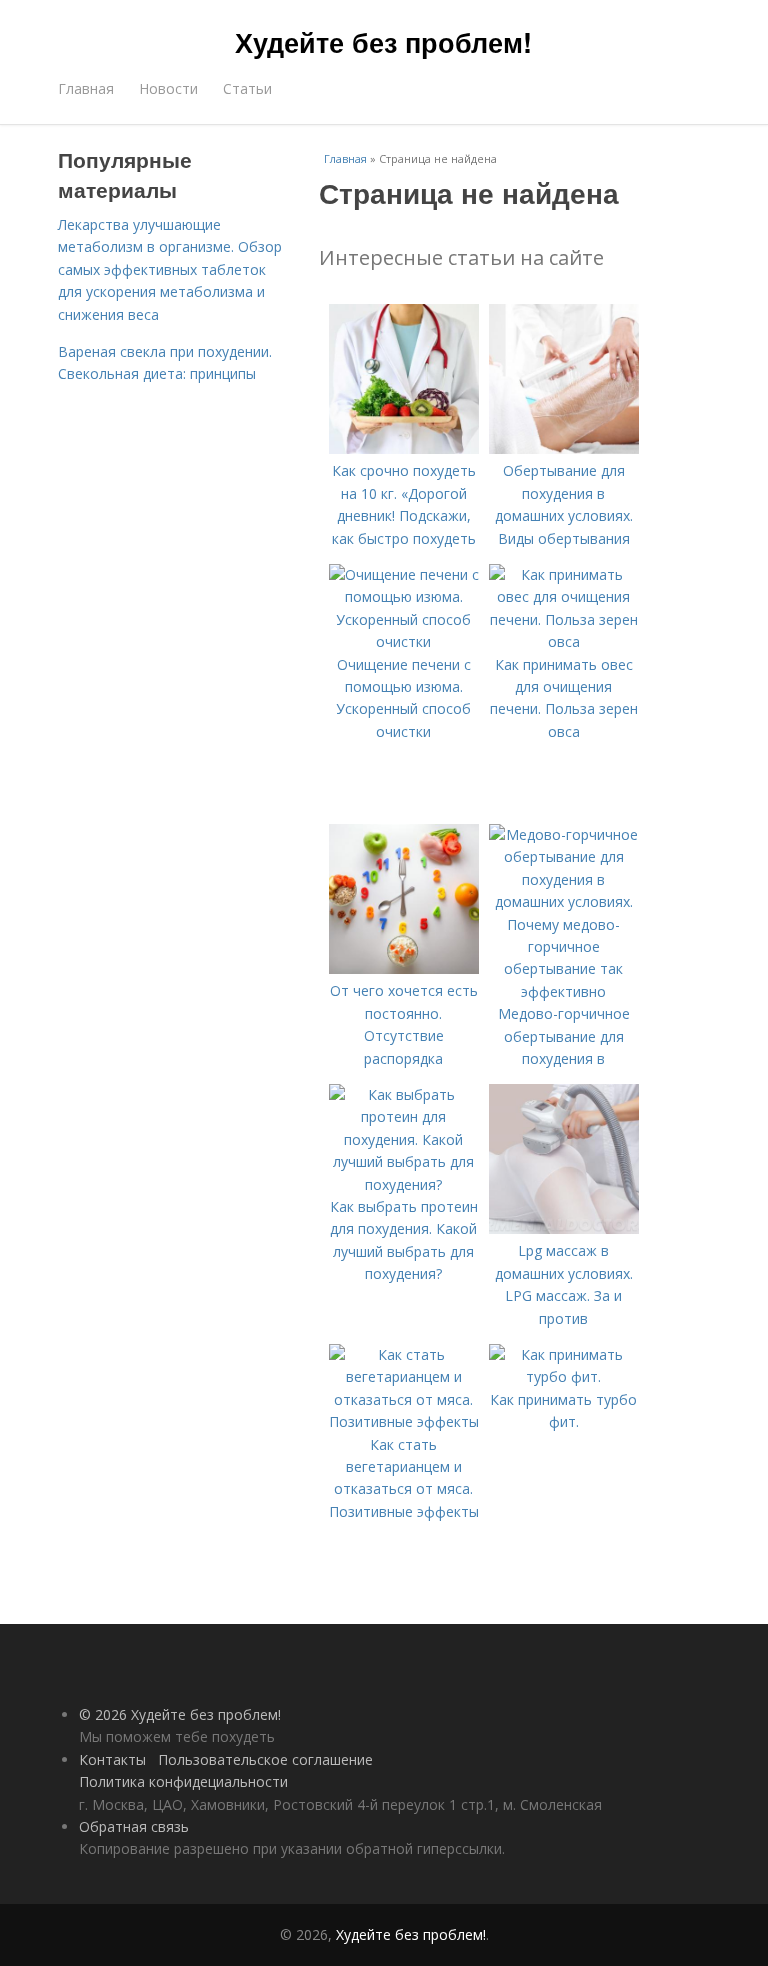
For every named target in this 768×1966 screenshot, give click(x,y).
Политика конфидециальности (183, 1781)
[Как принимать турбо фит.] (564, 1376)
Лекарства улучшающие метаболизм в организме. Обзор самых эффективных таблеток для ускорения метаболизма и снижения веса (170, 269)
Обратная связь (134, 1826)
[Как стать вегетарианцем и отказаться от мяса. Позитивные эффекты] (404, 1421)
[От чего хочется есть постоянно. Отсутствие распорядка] (404, 968)
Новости (168, 88)
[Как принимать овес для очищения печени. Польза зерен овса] (564, 641)
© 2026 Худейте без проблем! (180, 1714)
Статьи (247, 88)
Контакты (112, 1759)
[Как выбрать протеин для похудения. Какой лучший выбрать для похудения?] (404, 1184)
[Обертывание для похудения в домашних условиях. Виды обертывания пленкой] (564, 448)
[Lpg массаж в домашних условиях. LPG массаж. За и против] (564, 1228)
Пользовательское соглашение (265, 1759)
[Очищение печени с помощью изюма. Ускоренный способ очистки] (404, 641)
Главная (86, 88)
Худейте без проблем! (383, 42)
